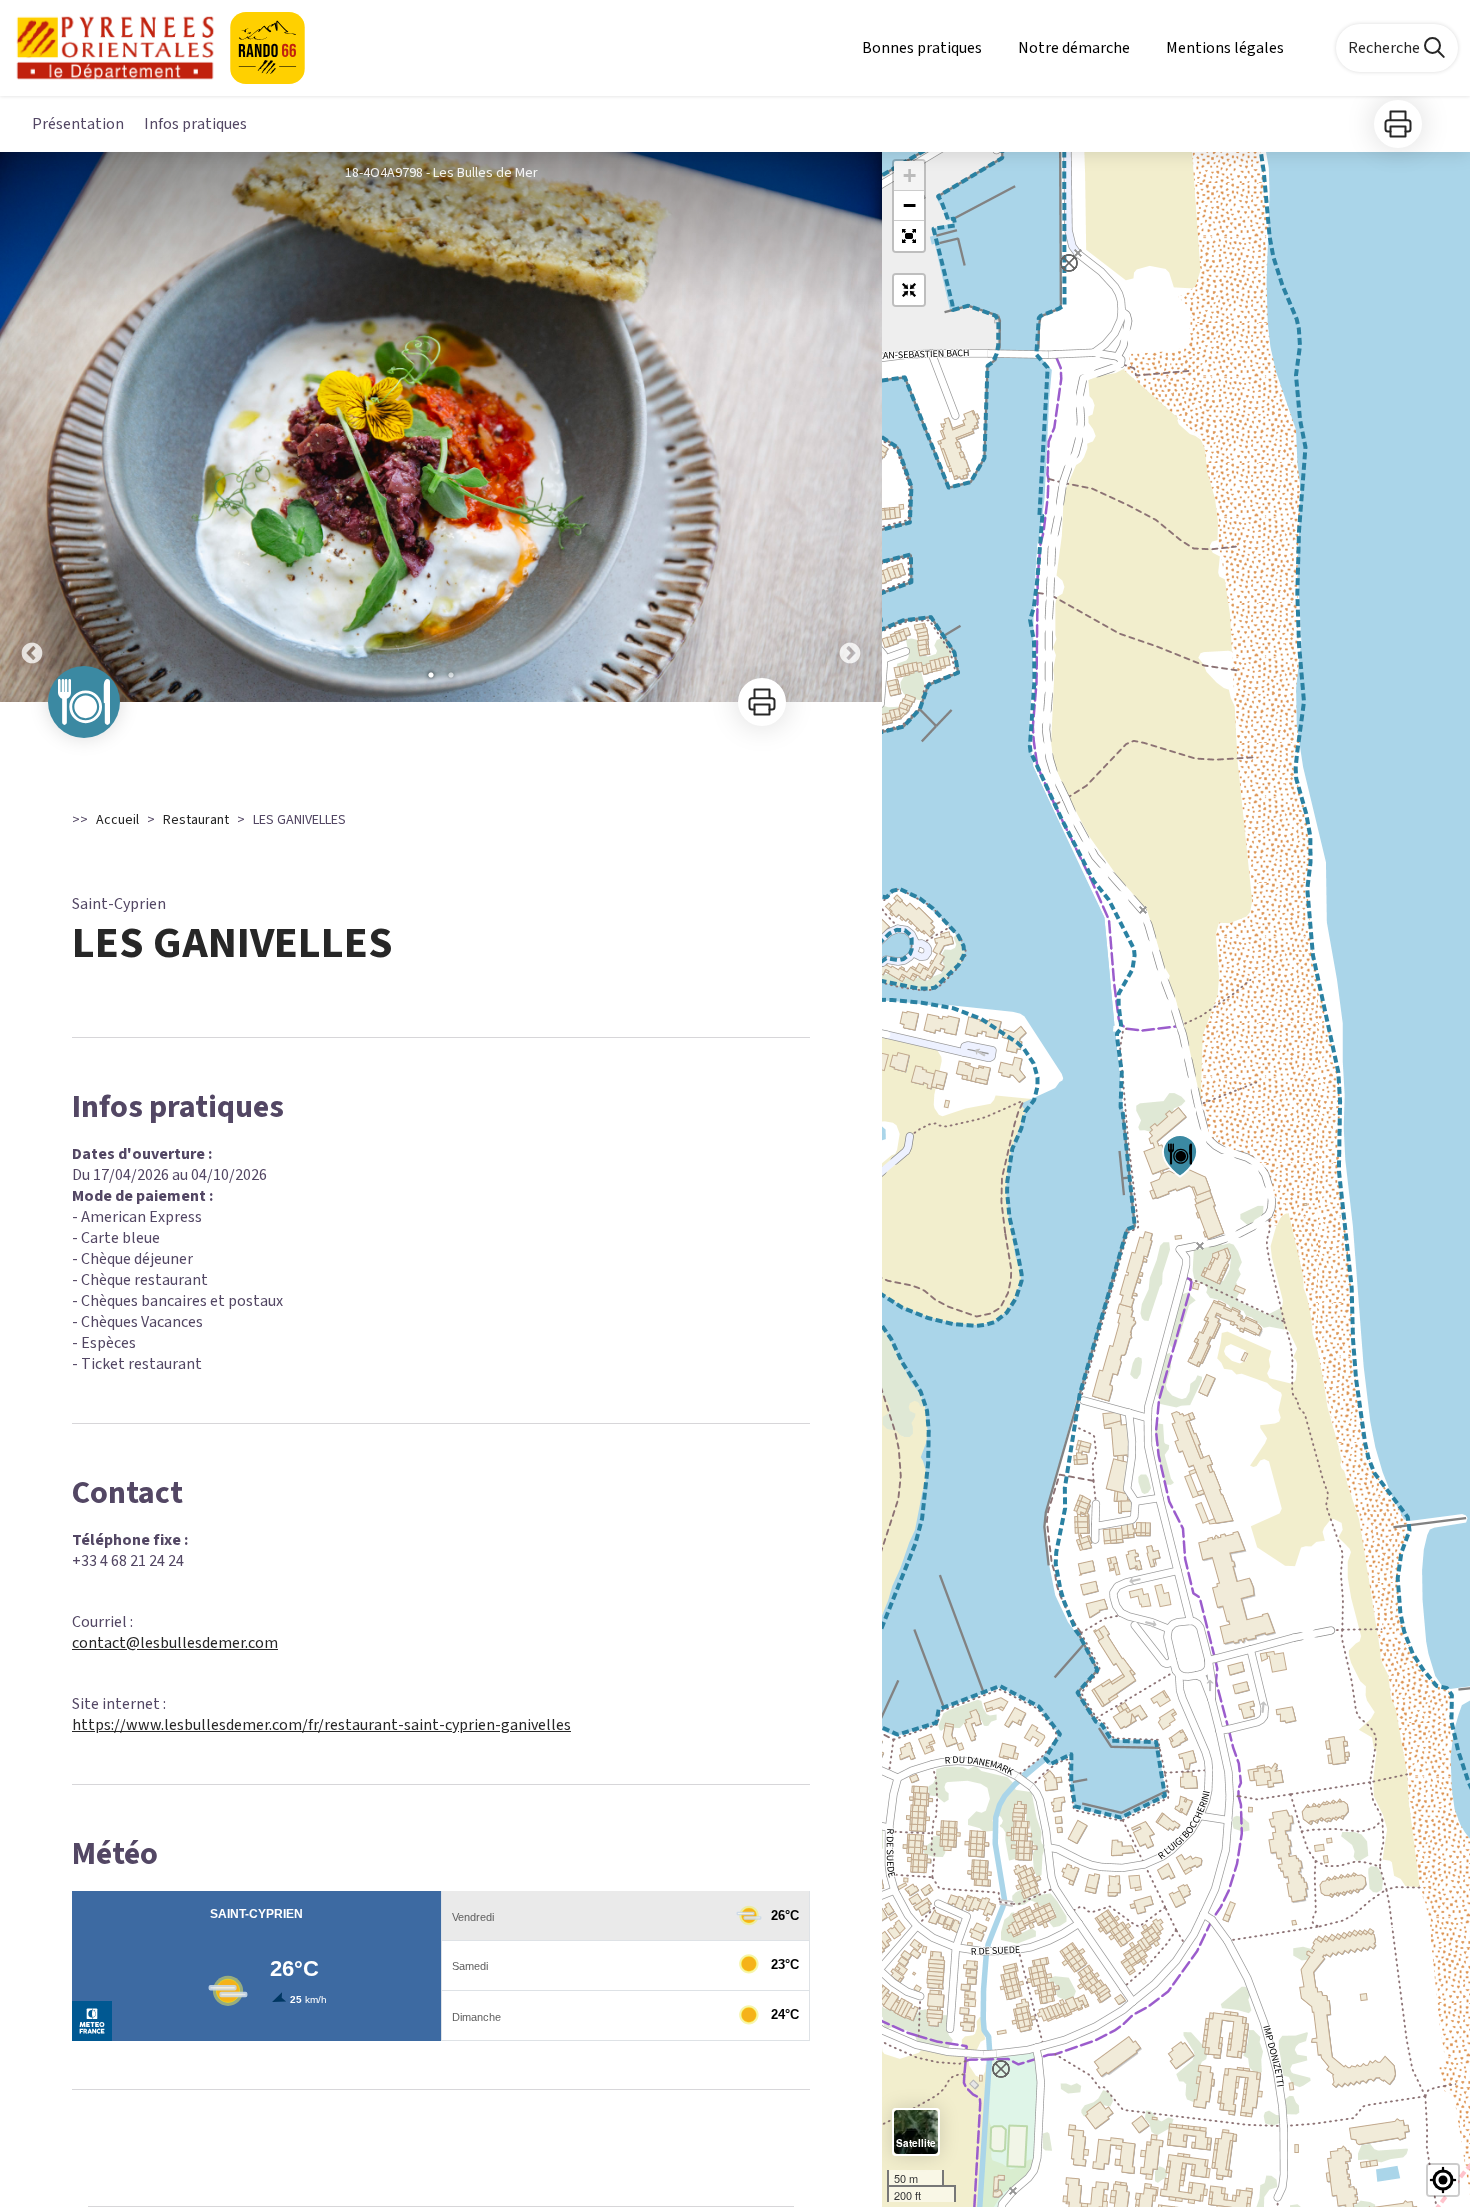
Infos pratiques (195, 124)
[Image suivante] (850, 427)
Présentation (78, 124)
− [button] (909, 205)
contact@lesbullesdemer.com (175, 1643)
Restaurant (196, 820)
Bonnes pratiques (922, 48)
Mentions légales (1225, 48)
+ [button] (909, 175)
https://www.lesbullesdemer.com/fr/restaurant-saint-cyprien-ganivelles (321, 1725)
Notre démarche (1074, 48)
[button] (909, 236)
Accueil (117, 820)
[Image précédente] (32, 427)
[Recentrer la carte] (909, 290)
